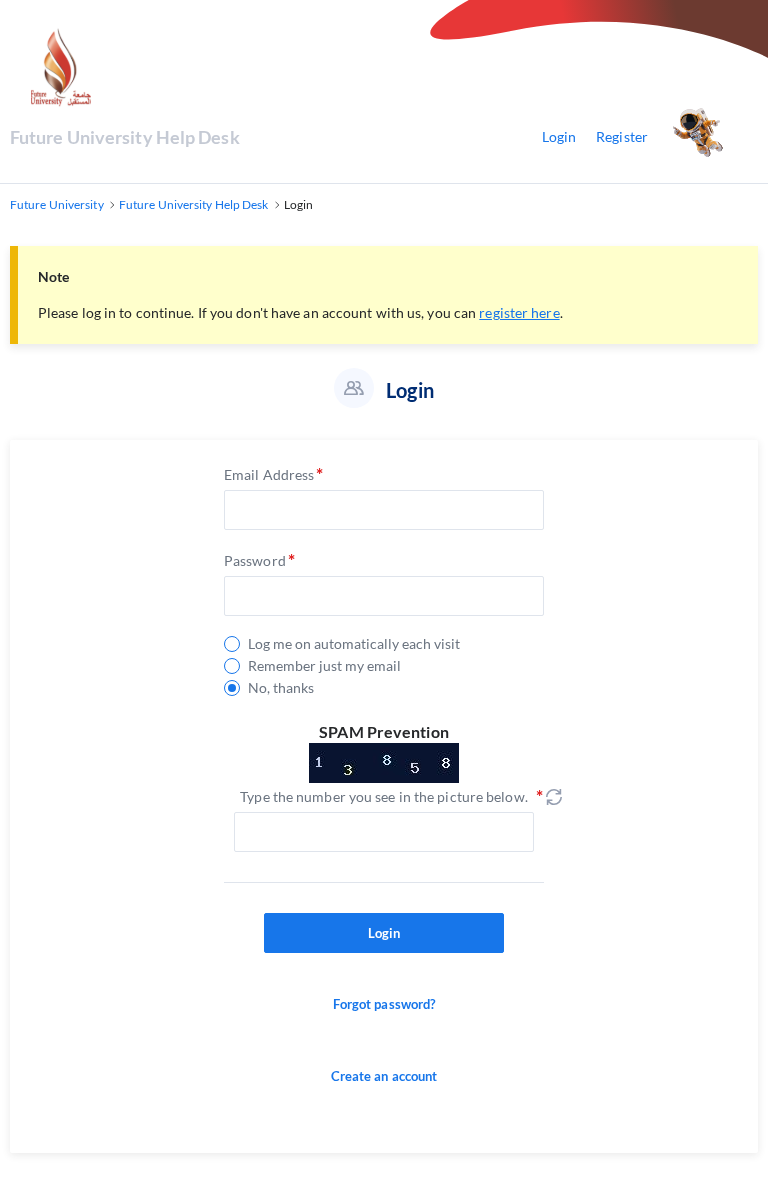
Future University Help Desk (125, 137)
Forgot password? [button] (384, 1004)
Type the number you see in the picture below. (384, 796)
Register (622, 136)
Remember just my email (324, 666)
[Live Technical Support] (713, 137)
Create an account (384, 1076)
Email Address (269, 474)
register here (519, 312)
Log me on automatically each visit (354, 644)
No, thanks (281, 688)
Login (559, 136)
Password (255, 560)
